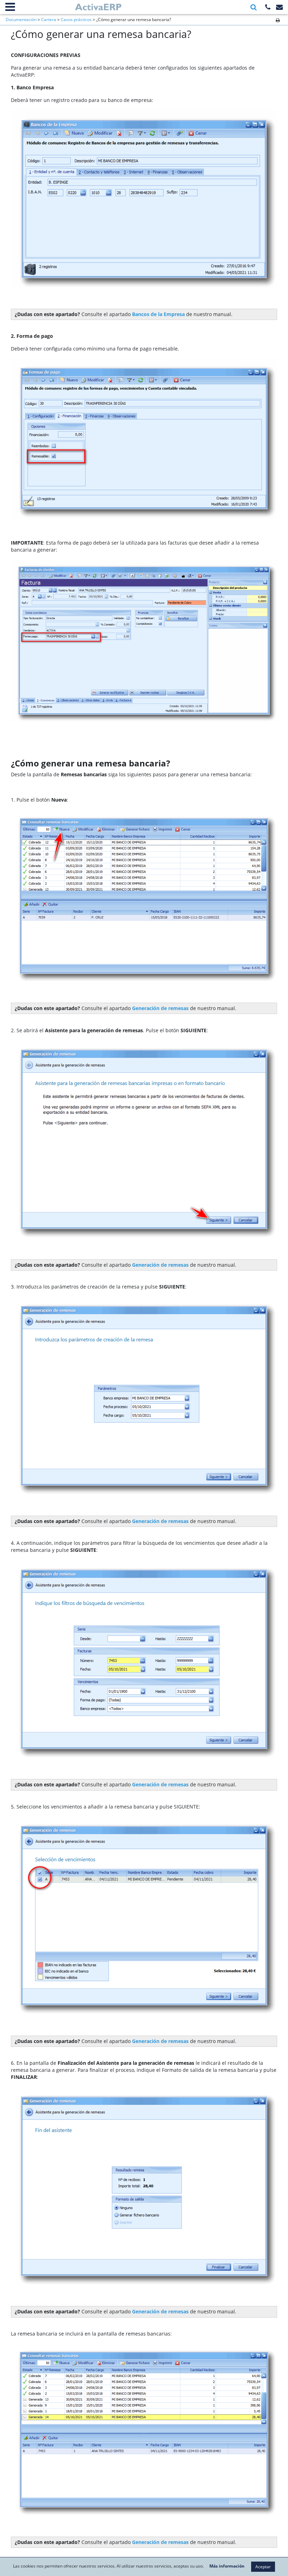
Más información (227, 2566)
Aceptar (263, 2567)
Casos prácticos (76, 20)
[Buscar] (254, 7)
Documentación (21, 20)
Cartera (49, 20)
